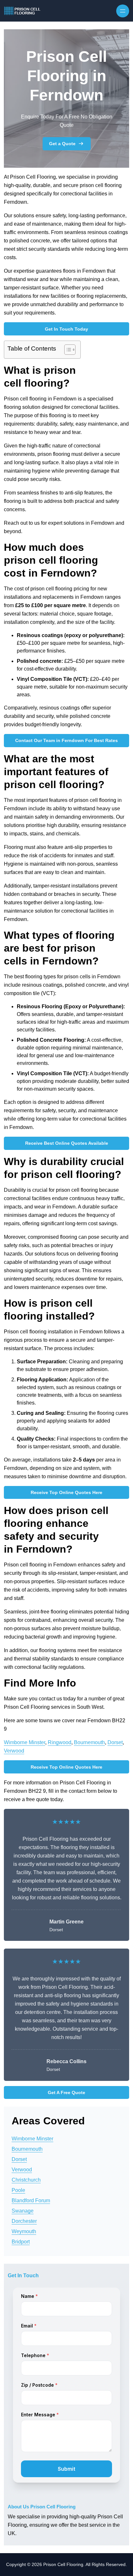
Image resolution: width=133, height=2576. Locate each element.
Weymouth (24, 2231)
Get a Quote (62, 144)
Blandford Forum (31, 2200)
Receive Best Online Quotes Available (67, 1143)
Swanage (23, 2211)
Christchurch (26, 2180)
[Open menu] (123, 11)
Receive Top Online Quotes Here (66, 1492)
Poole (18, 2190)
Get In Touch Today (66, 329)
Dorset (115, 1742)
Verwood (14, 1751)
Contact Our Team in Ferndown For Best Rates (66, 740)
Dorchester (24, 2221)
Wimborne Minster (25, 1742)
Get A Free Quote (66, 2092)
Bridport (21, 2242)
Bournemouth (89, 1742)
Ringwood (60, 1742)
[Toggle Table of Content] (67, 350)
